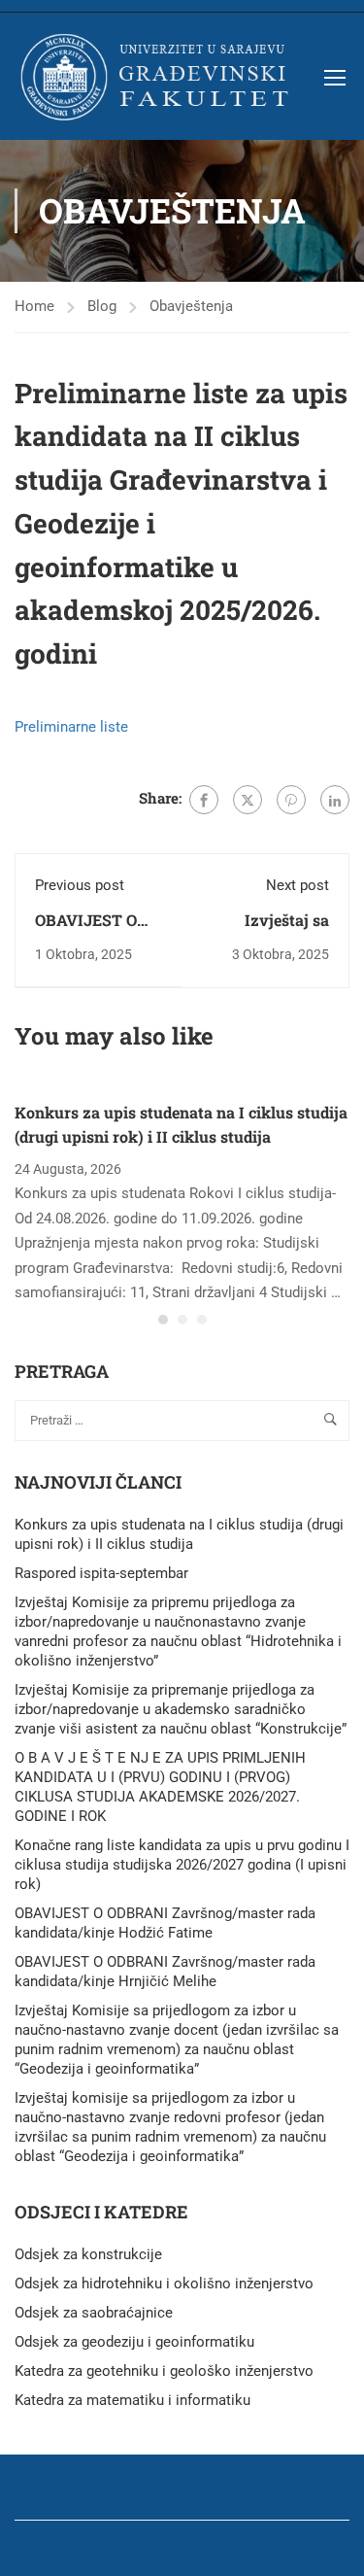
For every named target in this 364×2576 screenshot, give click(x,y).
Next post (298, 885)
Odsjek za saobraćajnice (94, 2313)
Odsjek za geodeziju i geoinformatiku (134, 2342)
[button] (163, 1320)
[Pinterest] (291, 800)
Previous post (80, 885)
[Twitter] (248, 800)
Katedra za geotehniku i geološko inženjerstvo (164, 2371)
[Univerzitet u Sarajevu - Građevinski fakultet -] (159, 76)
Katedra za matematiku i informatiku (132, 2400)
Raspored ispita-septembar (101, 1573)
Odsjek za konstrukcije (88, 2254)
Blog (102, 306)
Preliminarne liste (71, 727)
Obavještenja (191, 306)
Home (34, 306)
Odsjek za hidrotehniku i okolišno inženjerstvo (164, 2284)
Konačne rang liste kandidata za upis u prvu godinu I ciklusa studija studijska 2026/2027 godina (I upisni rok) (182, 1865)
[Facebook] (204, 800)
